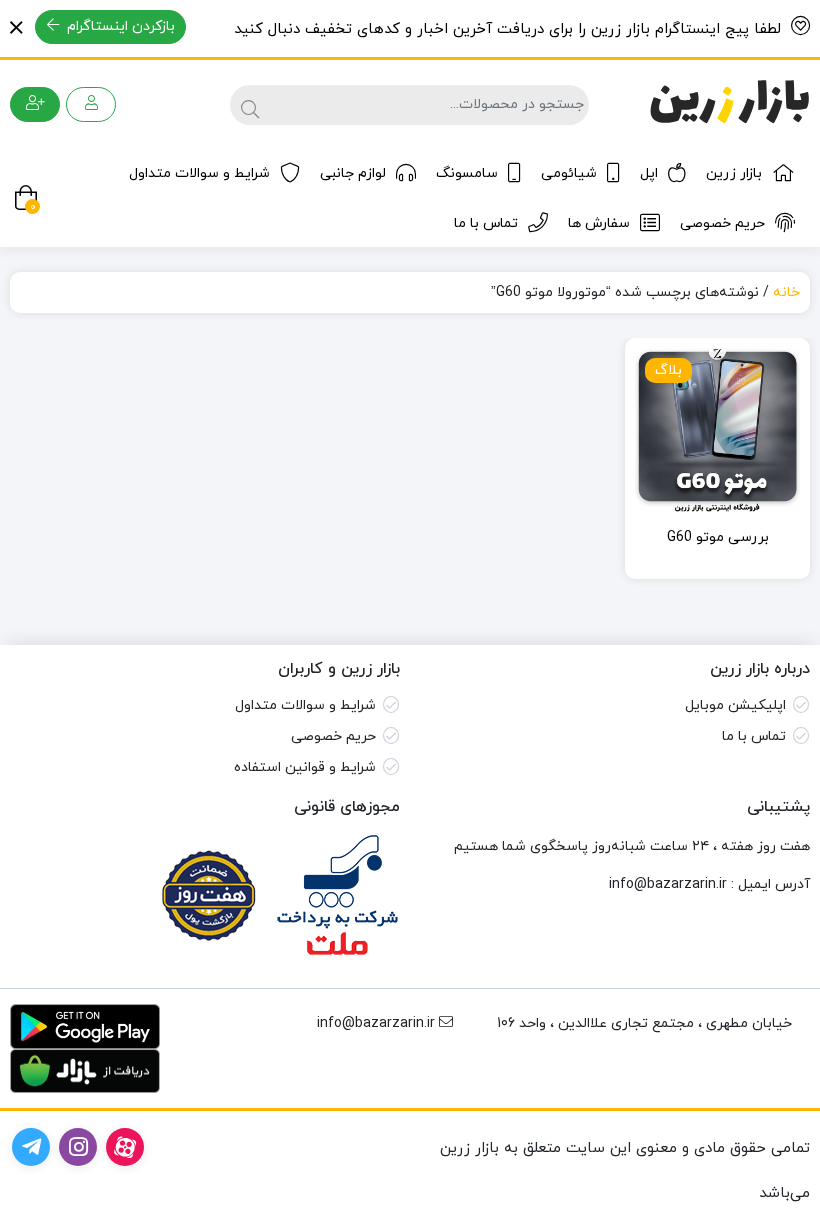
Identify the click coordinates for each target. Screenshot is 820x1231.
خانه (786, 292)
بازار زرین (734, 173)
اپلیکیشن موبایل (735, 705)
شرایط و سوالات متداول (199, 173)
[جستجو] (247, 105)
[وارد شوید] (91, 104)
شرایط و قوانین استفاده (305, 767)
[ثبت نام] (35, 104)
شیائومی (569, 173)
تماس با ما (486, 223)
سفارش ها (599, 223)
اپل (649, 173)
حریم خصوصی (722, 223)
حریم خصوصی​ (333, 736)
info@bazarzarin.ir (668, 884)
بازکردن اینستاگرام (119, 26)
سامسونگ (467, 173)
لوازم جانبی (353, 173)
